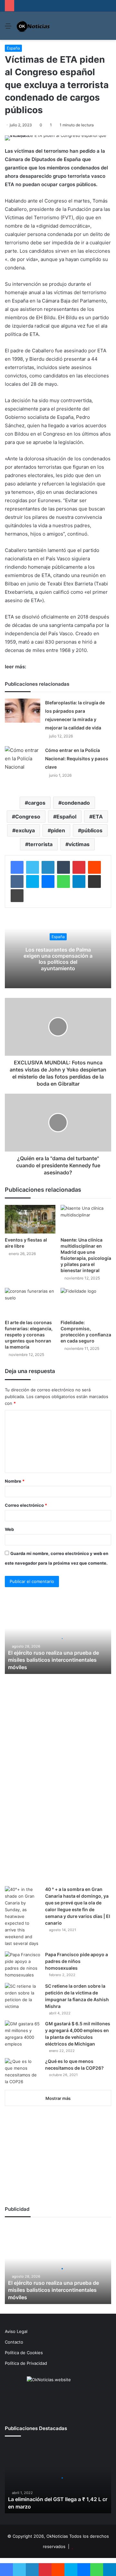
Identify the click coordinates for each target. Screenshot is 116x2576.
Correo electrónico (26, 1505)
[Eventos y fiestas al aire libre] (30, 1219)
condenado (76, 803)
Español (66, 817)
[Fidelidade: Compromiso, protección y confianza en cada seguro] (86, 1302)
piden (58, 830)
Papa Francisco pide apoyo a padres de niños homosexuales (77, 1961)
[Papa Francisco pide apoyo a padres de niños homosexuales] (23, 1965)
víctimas (79, 844)
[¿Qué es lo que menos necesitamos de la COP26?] (23, 2072)
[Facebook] (17, 867)
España (13, 48)
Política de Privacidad (26, 2363)
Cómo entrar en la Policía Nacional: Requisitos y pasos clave (77, 759)
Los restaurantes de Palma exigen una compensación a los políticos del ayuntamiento (58, 959)
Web (9, 1529)
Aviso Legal (16, 2331)
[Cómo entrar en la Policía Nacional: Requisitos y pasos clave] (23, 759)
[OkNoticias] (33, 26)
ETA (98, 817)
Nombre (15, 1481)
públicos (92, 830)
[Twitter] (33, 867)
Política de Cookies (24, 2353)
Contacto (14, 2342)
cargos (37, 803)
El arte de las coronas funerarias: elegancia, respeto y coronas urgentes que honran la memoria (29, 1335)
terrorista (40, 844)
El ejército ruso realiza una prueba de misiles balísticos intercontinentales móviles (53, 1660)
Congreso (28, 817)
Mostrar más (58, 2098)
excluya (25, 830)
